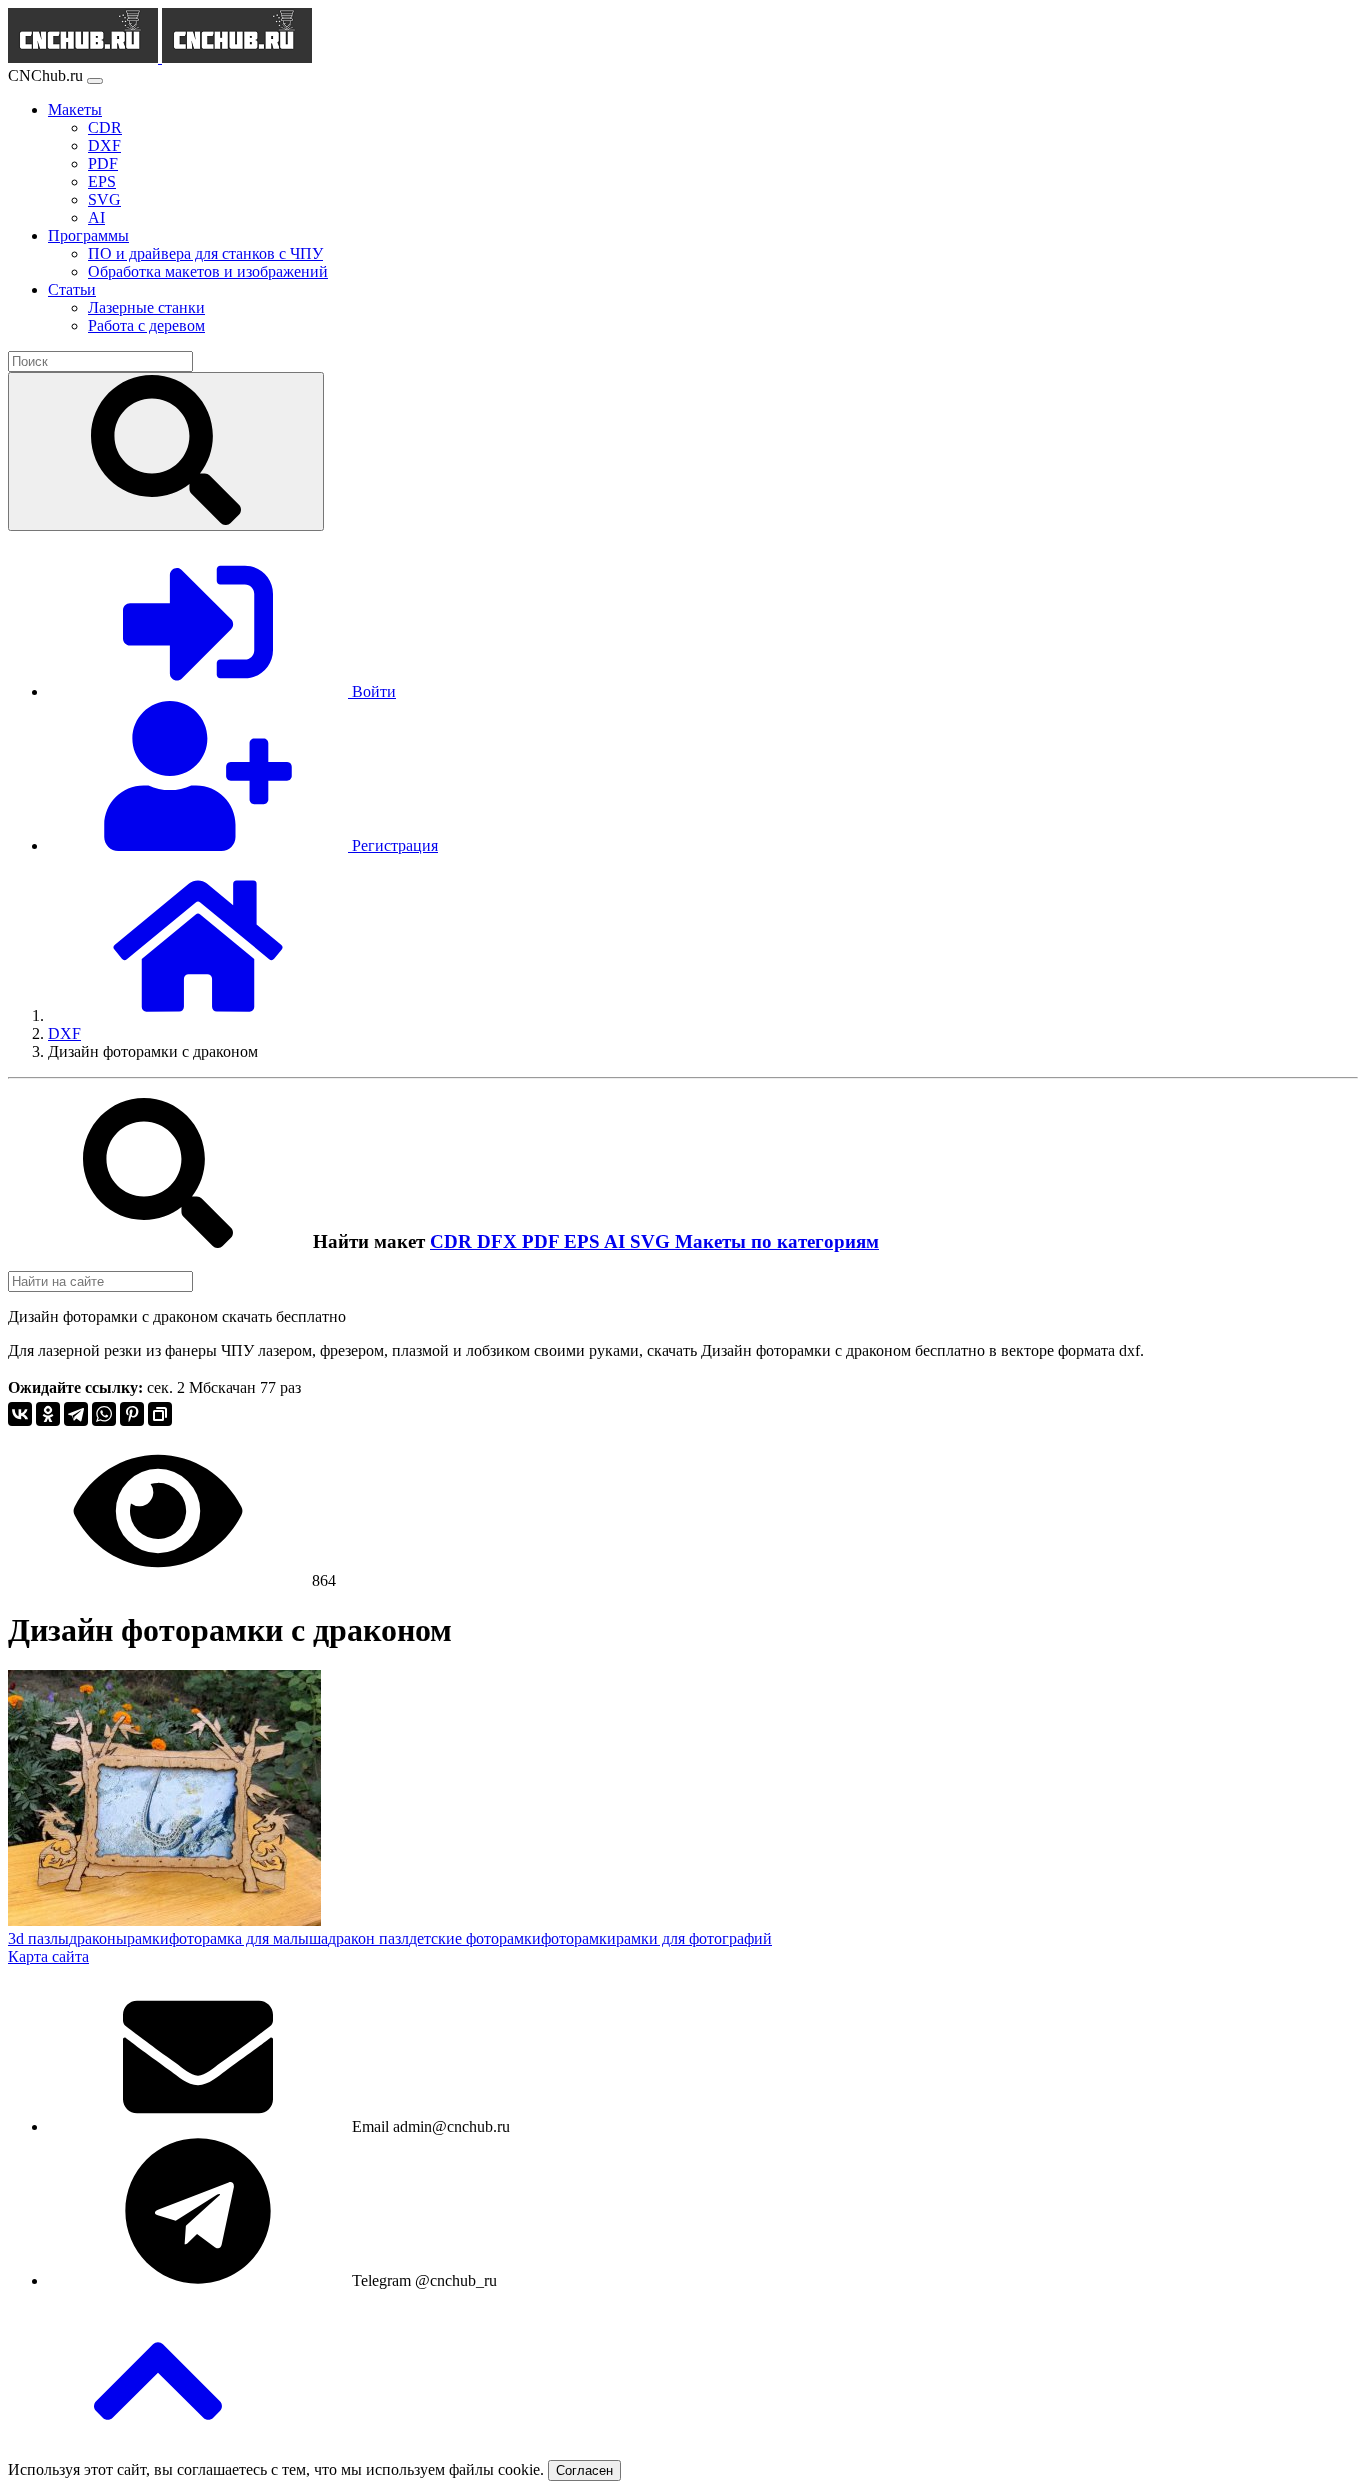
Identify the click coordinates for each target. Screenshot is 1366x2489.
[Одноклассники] (48, 1414)
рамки (148, 1938)
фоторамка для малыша (248, 1938)
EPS (584, 1241)
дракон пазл (368, 1938)
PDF (543, 1241)
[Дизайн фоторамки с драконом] (164, 1920)
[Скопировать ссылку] (160, 1414)
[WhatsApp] (104, 1414)
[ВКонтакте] (20, 1414)
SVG (652, 1241)
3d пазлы (38, 1938)
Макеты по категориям (777, 1241)
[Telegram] (76, 1414)
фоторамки (578, 1938)
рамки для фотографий (694, 1938)
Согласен (584, 2470)
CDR (453, 1241)
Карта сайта (48, 1956)
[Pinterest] (132, 1414)
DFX (499, 1241)
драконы (98, 1938)
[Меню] (95, 81)
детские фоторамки (475, 1938)
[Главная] (198, 1015)
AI (617, 1241)
